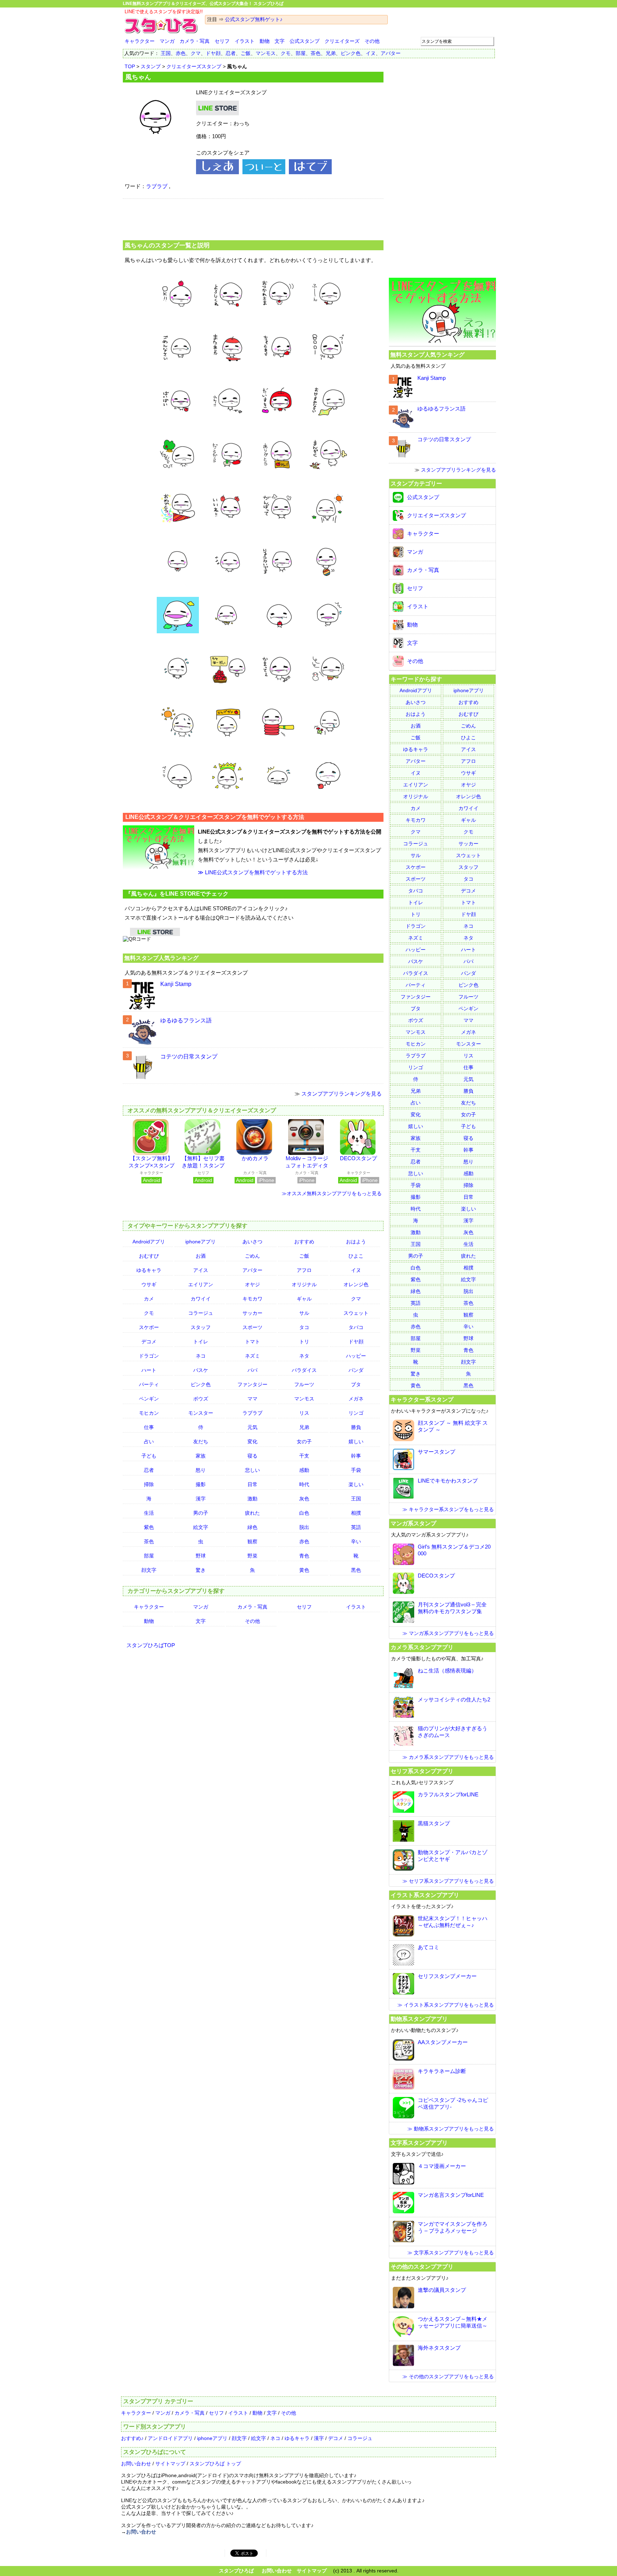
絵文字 (201, 1527)
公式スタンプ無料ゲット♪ (254, 19)
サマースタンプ (437, 1452)
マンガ (167, 41)
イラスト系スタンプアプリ (425, 1895)
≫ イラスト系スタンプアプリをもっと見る (446, 2005)
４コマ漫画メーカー (442, 2166)
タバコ (356, 1327)
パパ (252, 1370)
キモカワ (252, 1299)
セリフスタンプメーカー (447, 1976)
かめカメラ (255, 1158)
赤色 (181, 53)
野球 (201, 1556)
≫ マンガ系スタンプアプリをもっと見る (448, 1633)
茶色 (316, 53)
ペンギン (149, 1399)
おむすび (149, 1256)
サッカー (252, 1313)
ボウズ (201, 1399)
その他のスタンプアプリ (422, 2266)
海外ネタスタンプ (439, 2348)
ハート (149, 1370)
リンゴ (356, 1413)
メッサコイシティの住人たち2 (454, 1699)
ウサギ (149, 1284)
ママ (252, 1399)
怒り (201, 1470)
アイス (201, 1270)
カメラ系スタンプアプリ (422, 1647)
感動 (304, 1470)
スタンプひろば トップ (215, 2464)
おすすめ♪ (132, 2438)
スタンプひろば (236, 2571)
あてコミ (428, 1947)
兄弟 (331, 53)
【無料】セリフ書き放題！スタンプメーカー (203, 1165)
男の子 (201, 1513)
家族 (201, 1456)
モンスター (201, 1413)
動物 (265, 41)
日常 (252, 1484)
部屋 (301, 53)
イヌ (371, 53)
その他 (372, 41)
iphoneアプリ (200, 1242)
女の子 (304, 1442)
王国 (166, 53)
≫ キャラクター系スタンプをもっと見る (448, 1509)
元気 (252, 1427)
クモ (286, 53)
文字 (280, 41)
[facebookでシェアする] (217, 172)
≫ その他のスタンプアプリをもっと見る (448, 2376)
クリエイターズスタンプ (194, 66)
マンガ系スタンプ (413, 1523)
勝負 (356, 1427)
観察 (252, 1541)
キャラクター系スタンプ (422, 1399)
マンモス (266, 53)
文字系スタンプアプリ (419, 2143)
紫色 (149, 1527)
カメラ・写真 (195, 41)
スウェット (356, 1313)
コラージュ (201, 1313)
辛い (356, 1541)
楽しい (356, 1484)
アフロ (304, 1270)
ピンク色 (351, 53)
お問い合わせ (136, 2464)
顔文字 (149, 1570)
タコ (304, 1327)
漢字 (201, 1499)
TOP (130, 66)
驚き (201, 1570)
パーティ (149, 1384)
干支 (304, 1456)
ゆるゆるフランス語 (186, 1020)
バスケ (201, 1370)
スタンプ (151, 66)
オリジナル (304, 1284)
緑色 (252, 1527)
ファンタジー (252, 1384)
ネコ (201, 1356)
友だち (201, 1442)
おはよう (356, 1242)
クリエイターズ (342, 41)
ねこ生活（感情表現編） (447, 1671)
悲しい (252, 1470)
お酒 (201, 1256)
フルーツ (304, 1384)
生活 (149, 1513)
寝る (252, 1456)
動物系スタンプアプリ (419, 2019)
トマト (252, 1342)
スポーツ (252, 1327)
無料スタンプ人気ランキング (161, 958)
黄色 (304, 1570)
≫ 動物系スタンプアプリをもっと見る (451, 2129)
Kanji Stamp (176, 984)
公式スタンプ (305, 41)
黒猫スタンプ (434, 1823)
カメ (149, 1299)
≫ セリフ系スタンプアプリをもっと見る (448, 1881)
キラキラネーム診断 (442, 2071)
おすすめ (304, 1242)
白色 (304, 1513)
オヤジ (252, 1284)
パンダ (356, 1370)
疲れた (252, 1513)
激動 (252, 1499)
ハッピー (356, 1356)
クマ (196, 53)
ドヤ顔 (213, 53)
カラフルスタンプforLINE (448, 1794)
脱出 (304, 1527)
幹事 (356, 1456)
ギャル (304, 1299)
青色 (304, 1556)
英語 (356, 1527)
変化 (252, 1442)
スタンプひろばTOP (151, 1645)
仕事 (149, 1427)
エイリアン (201, 1284)
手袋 (356, 1470)
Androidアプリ (149, 1242)
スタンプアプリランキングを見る (342, 1094)
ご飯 (246, 53)
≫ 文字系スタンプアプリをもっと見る (451, 2253)
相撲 (356, 1513)
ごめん (252, 1256)
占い (149, 1442)
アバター (391, 53)
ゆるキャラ (149, 1270)
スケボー (149, 1327)
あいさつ (252, 1242)
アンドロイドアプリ (170, 2438)
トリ (304, 1342)
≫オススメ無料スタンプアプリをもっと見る (332, 1193)
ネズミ (252, 1356)
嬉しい (356, 1442)
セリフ (222, 41)
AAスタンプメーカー (443, 2042)
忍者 (231, 53)
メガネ (356, 1399)
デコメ (149, 1342)
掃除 (149, 1484)
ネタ (304, 1356)
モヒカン (149, 1413)
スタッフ (201, 1327)
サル (304, 1313)
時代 (304, 1484)
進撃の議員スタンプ (442, 2290)
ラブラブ (157, 186)
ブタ (356, 1384)
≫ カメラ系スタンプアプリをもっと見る (448, 1757)
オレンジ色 (356, 1284)
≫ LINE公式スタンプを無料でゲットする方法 (253, 872)
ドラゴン (149, 1356)
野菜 (252, 1556)
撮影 (201, 1484)
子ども (149, 1456)
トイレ (201, 1342)
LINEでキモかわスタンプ (448, 1481)
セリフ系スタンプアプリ (422, 1771)
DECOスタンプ (358, 1158)
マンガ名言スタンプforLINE (451, 2195)
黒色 (356, 1570)
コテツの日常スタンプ (189, 1056)
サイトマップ (170, 2464)
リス (304, 1413)
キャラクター (140, 41)
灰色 (304, 1499)
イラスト (245, 41)
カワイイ (201, 1299)
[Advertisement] (253, 218)
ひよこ (356, 1256)
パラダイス (304, 1370)
